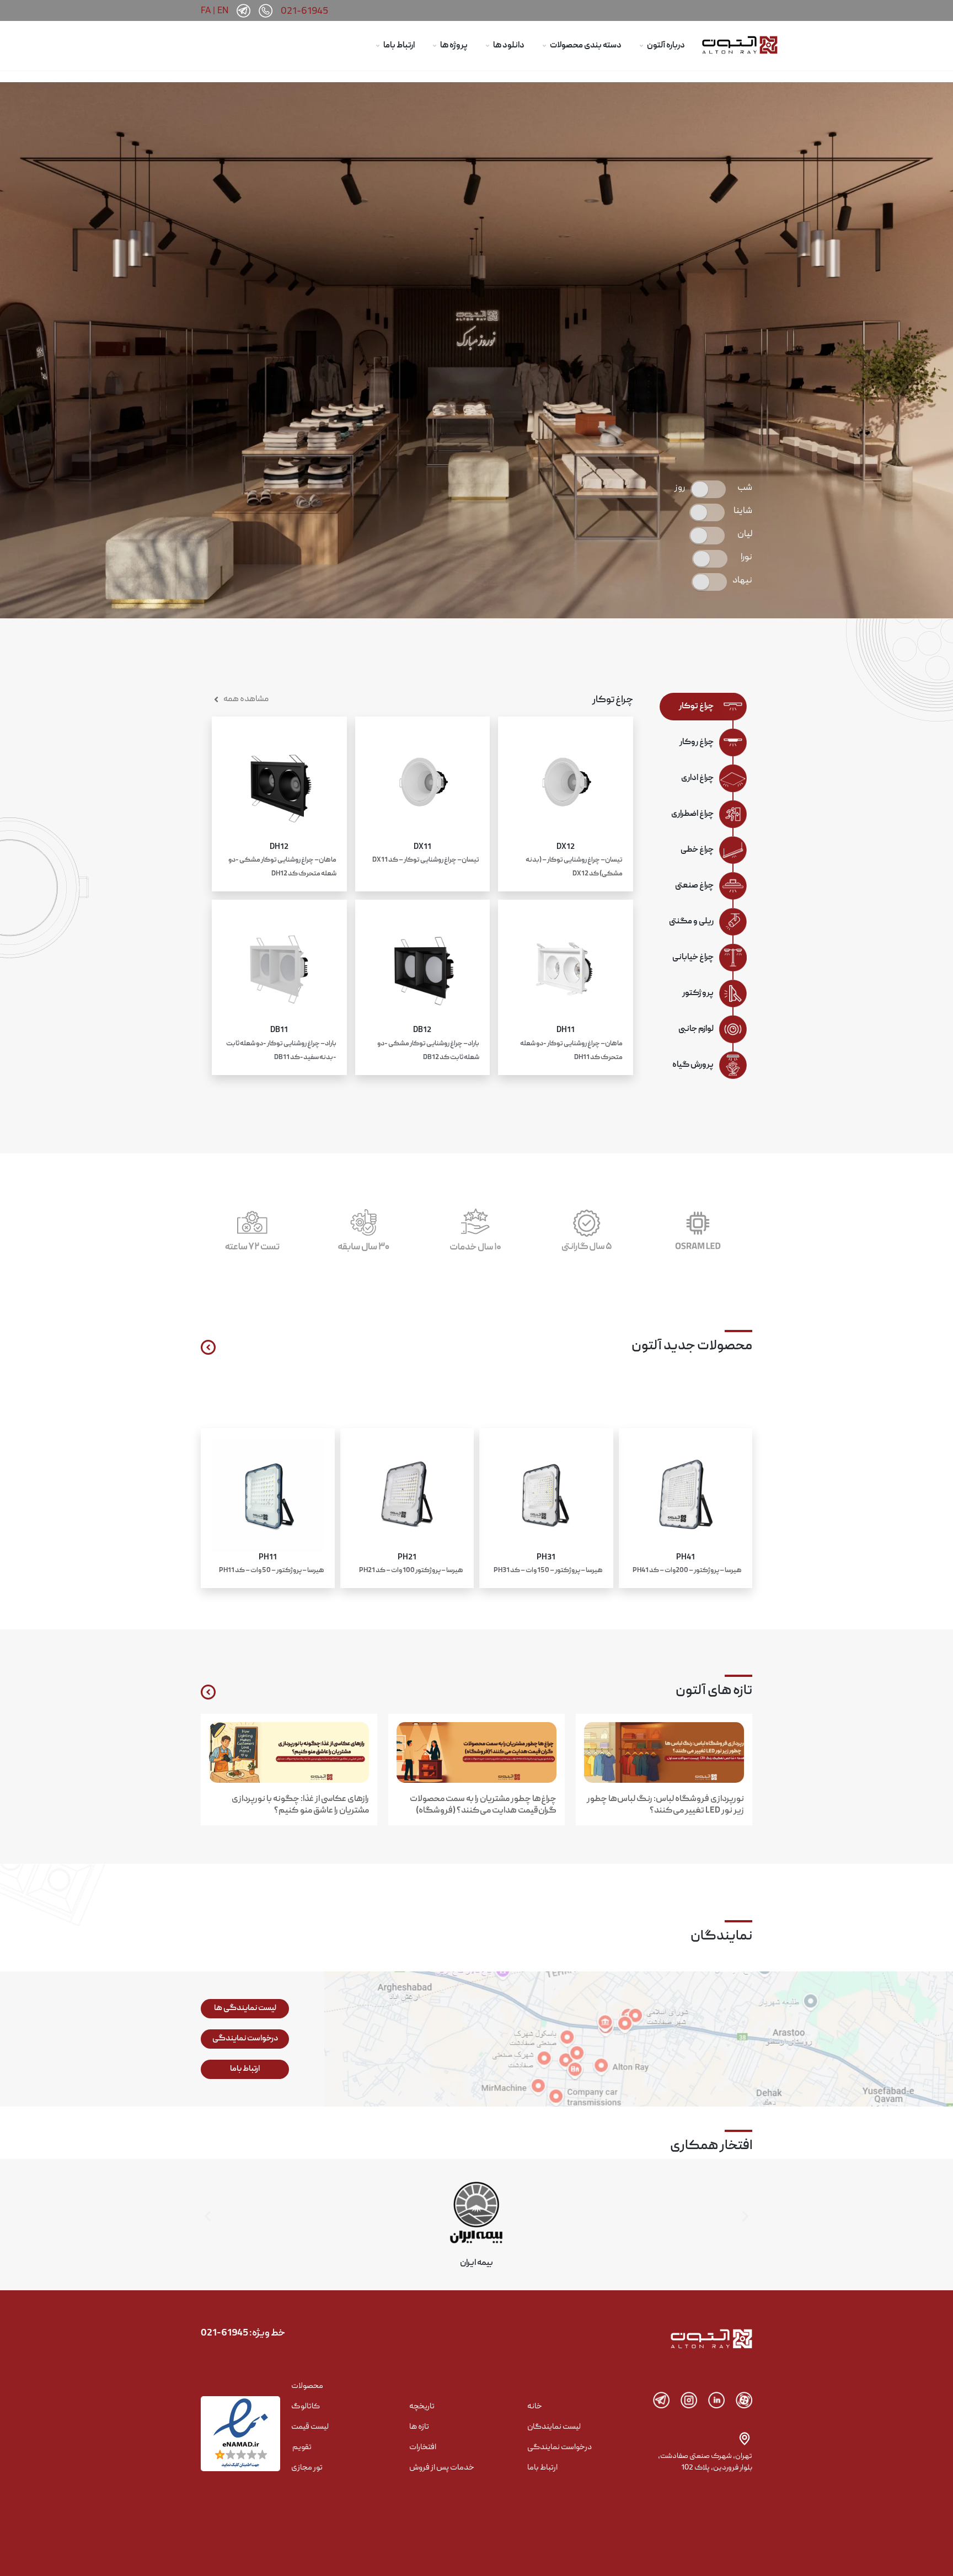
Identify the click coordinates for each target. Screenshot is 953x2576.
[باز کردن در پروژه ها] (435, 46)
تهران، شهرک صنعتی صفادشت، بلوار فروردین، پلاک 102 (705, 2462)
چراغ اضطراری (692, 814)
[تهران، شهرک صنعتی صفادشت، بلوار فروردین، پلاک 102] (745, 2439)
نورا (746, 558)
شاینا (743, 511)
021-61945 (304, 12)
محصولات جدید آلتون (692, 1346)
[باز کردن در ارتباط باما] (378, 46)
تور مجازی (307, 2468)
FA (206, 10)
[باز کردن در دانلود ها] (488, 46)
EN (223, 10)
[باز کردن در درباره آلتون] (641, 46)
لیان (745, 535)
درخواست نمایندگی (560, 2447)
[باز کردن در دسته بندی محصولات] (544, 46)
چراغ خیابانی (693, 958)
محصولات (307, 2386)
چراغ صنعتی (694, 886)
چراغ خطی (697, 850)
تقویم (302, 2447)
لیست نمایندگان (554, 2427)
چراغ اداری (697, 778)
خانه (535, 2407)
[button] (208, 2217)
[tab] (695, 707)
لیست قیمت (310, 2427)
